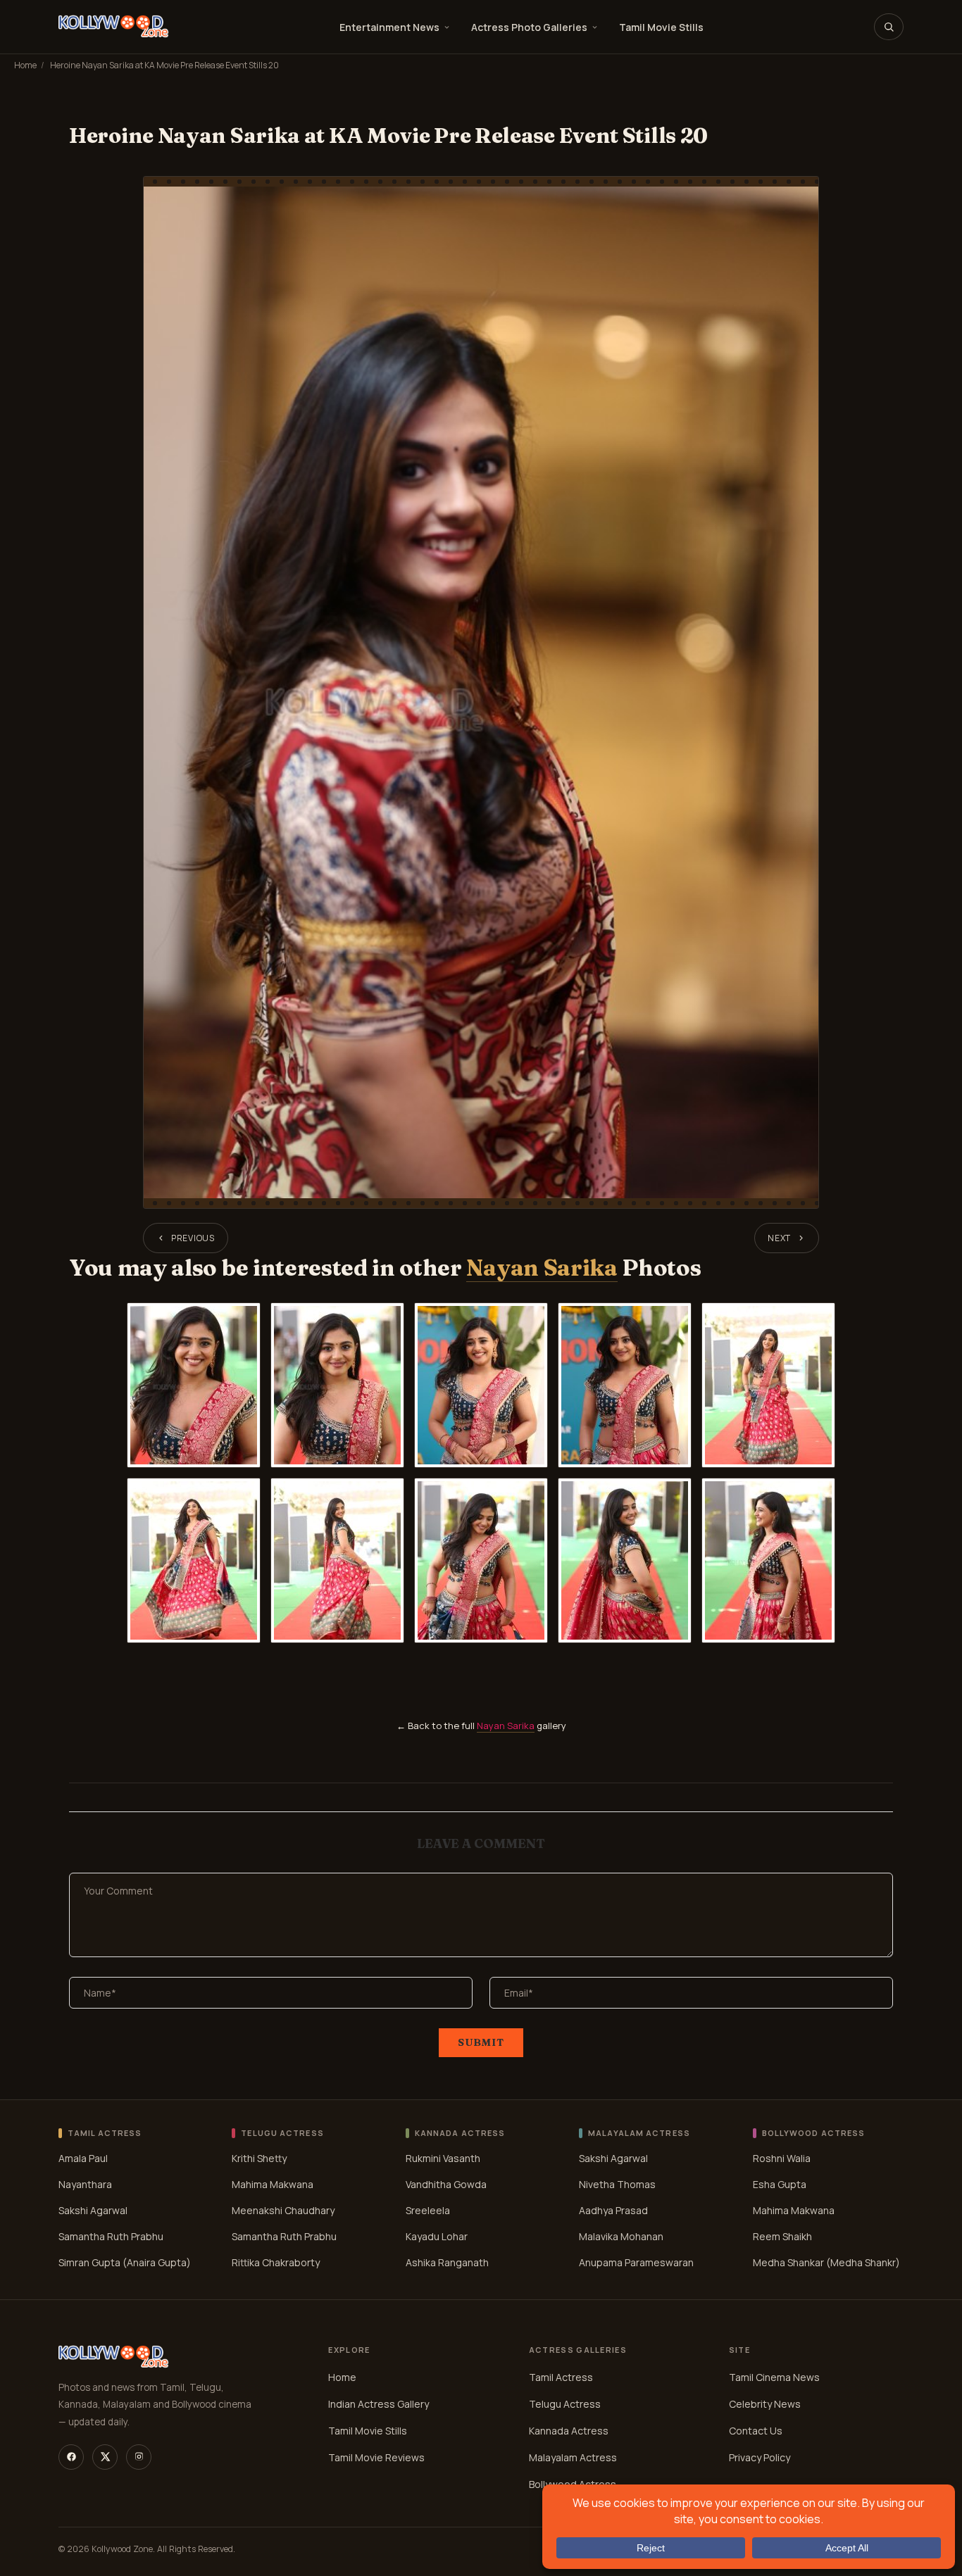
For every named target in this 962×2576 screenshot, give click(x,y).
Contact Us (756, 2431)
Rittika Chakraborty (276, 2262)
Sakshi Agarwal (93, 2210)
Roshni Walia (782, 2158)
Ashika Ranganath (447, 2262)
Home (25, 65)
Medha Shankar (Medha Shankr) (826, 2262)
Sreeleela (428, 2210)
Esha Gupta (780, 2184)
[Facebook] (71, 2457)
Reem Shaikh (782, 2236)
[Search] (889, 27)
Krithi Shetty (259, 2158)
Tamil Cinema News (774, 2377)
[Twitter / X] (105, 2457)
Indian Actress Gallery (379, 2404)
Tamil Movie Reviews (376, 2457)
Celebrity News (765, 2404)
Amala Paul (83, 2158)
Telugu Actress (565, 2404)
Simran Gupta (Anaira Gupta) (125, 2262)
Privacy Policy (760, 2457)
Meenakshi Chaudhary (283, 2210)
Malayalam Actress (573, 2457)
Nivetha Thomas (617, 2184)
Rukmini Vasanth (443, 2158)
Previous (193, 1238)
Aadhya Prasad (613, 2210)
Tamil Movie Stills (661, 27)
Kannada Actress (569, 2431)
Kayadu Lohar (437, 2236)
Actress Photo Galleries (529, 27)
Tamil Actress (561, 2377)
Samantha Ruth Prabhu (111, 2236)
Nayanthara (85, 2184)
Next (779, 1238)
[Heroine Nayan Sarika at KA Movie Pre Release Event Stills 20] (481, 692)
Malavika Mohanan (621, 2236)
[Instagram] (139, 2457)
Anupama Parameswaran (636, 2262)
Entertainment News (389, 27)
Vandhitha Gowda (446, 2184)
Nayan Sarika (542, 1268)
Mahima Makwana (273, 2184)
